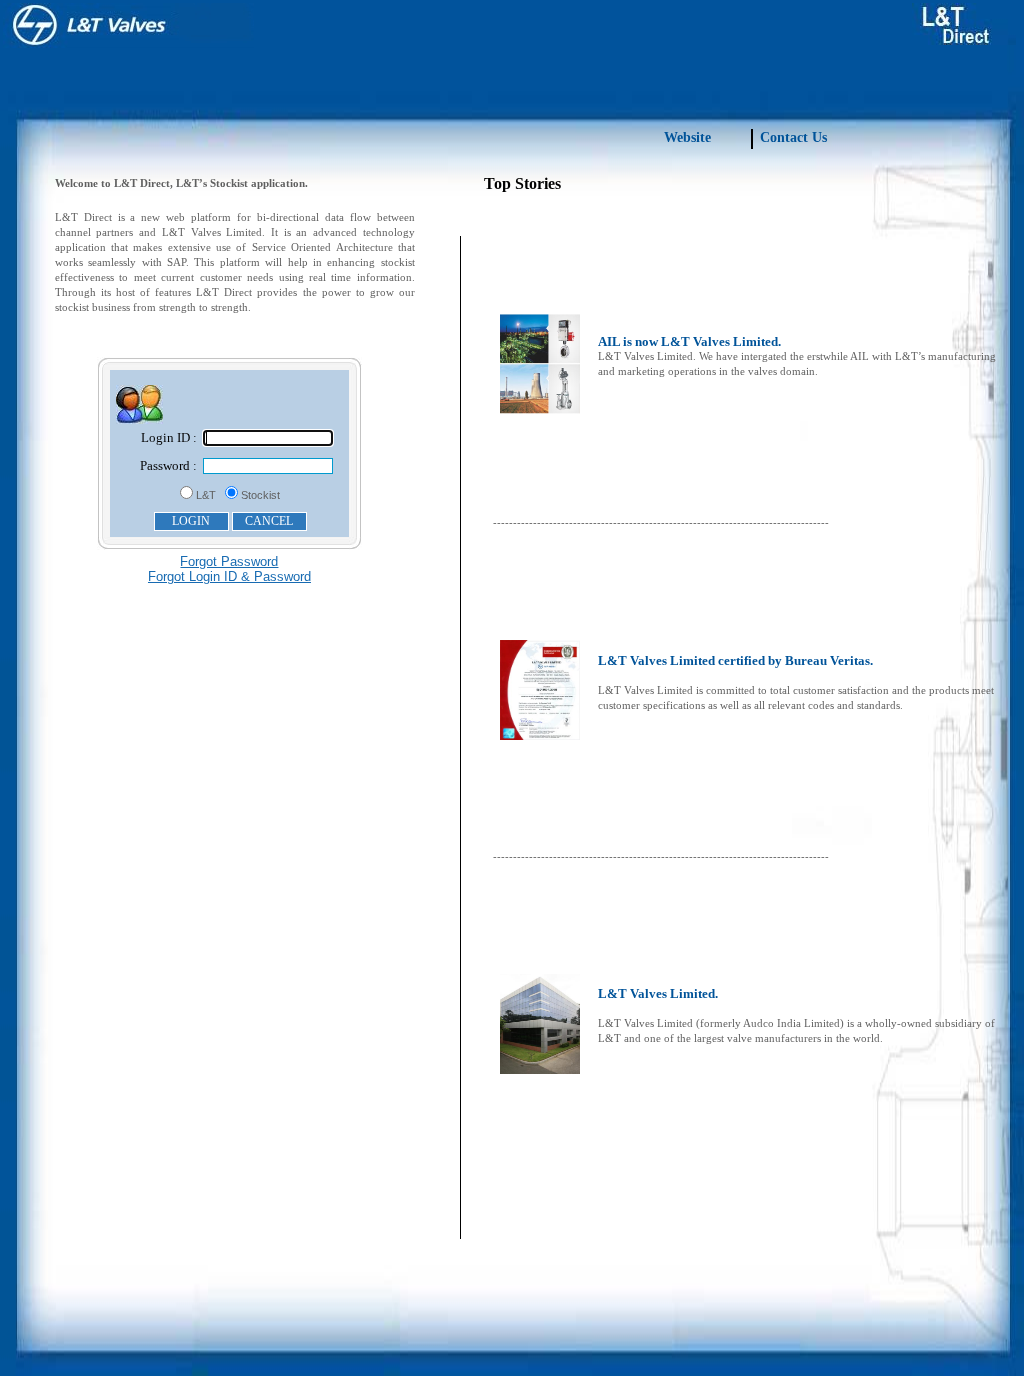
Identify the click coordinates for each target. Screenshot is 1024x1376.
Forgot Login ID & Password (229, 576)
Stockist (260, 495)
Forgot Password (229, 561)
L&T (206, 495)
